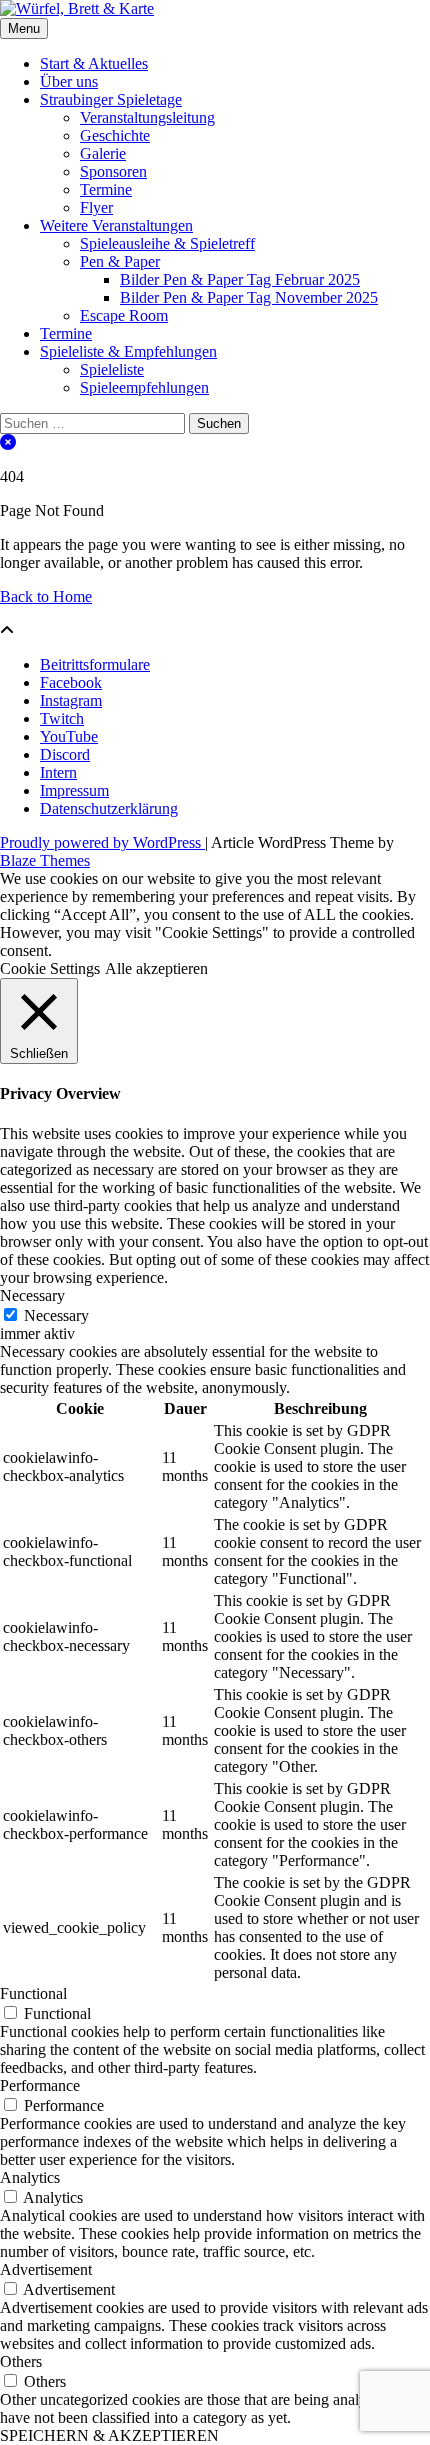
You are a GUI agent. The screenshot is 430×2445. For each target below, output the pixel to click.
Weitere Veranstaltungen (116, 225)
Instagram (71, 700)
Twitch (62, 718)
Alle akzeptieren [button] (156, 968)
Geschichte (115, 135)
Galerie (103, 153)
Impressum (74, 790)
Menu (24, 28)
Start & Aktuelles (94, 63)
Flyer (96, 207)
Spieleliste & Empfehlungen (128, 351)
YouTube (69, 736)
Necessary (56, 1315)
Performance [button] (40, 2085)
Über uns (69, 81)
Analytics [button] (30, 2177)
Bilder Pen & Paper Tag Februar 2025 (240, 279)
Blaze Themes (45, 860)
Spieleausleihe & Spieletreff (167, 243)
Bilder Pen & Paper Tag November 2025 (249, 297)
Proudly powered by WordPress (102, 842)
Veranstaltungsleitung (147, 117)
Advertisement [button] (46, 2269)
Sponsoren (113, 171)
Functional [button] (33, 1993)
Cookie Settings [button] (50, 968)
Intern (58, 772)
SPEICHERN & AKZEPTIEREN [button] (109, 2435)
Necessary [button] (32, 1295)
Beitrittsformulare (95, 664)
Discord (65, 754)
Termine (106, 189)
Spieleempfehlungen (144, 387)
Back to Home (46, 596)
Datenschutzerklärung (109, 808)
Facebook (71, 682)
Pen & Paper (120, 261)
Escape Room (124, 315)
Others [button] (21, 2361)
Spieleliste (112, 369)
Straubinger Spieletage (111, 99)
